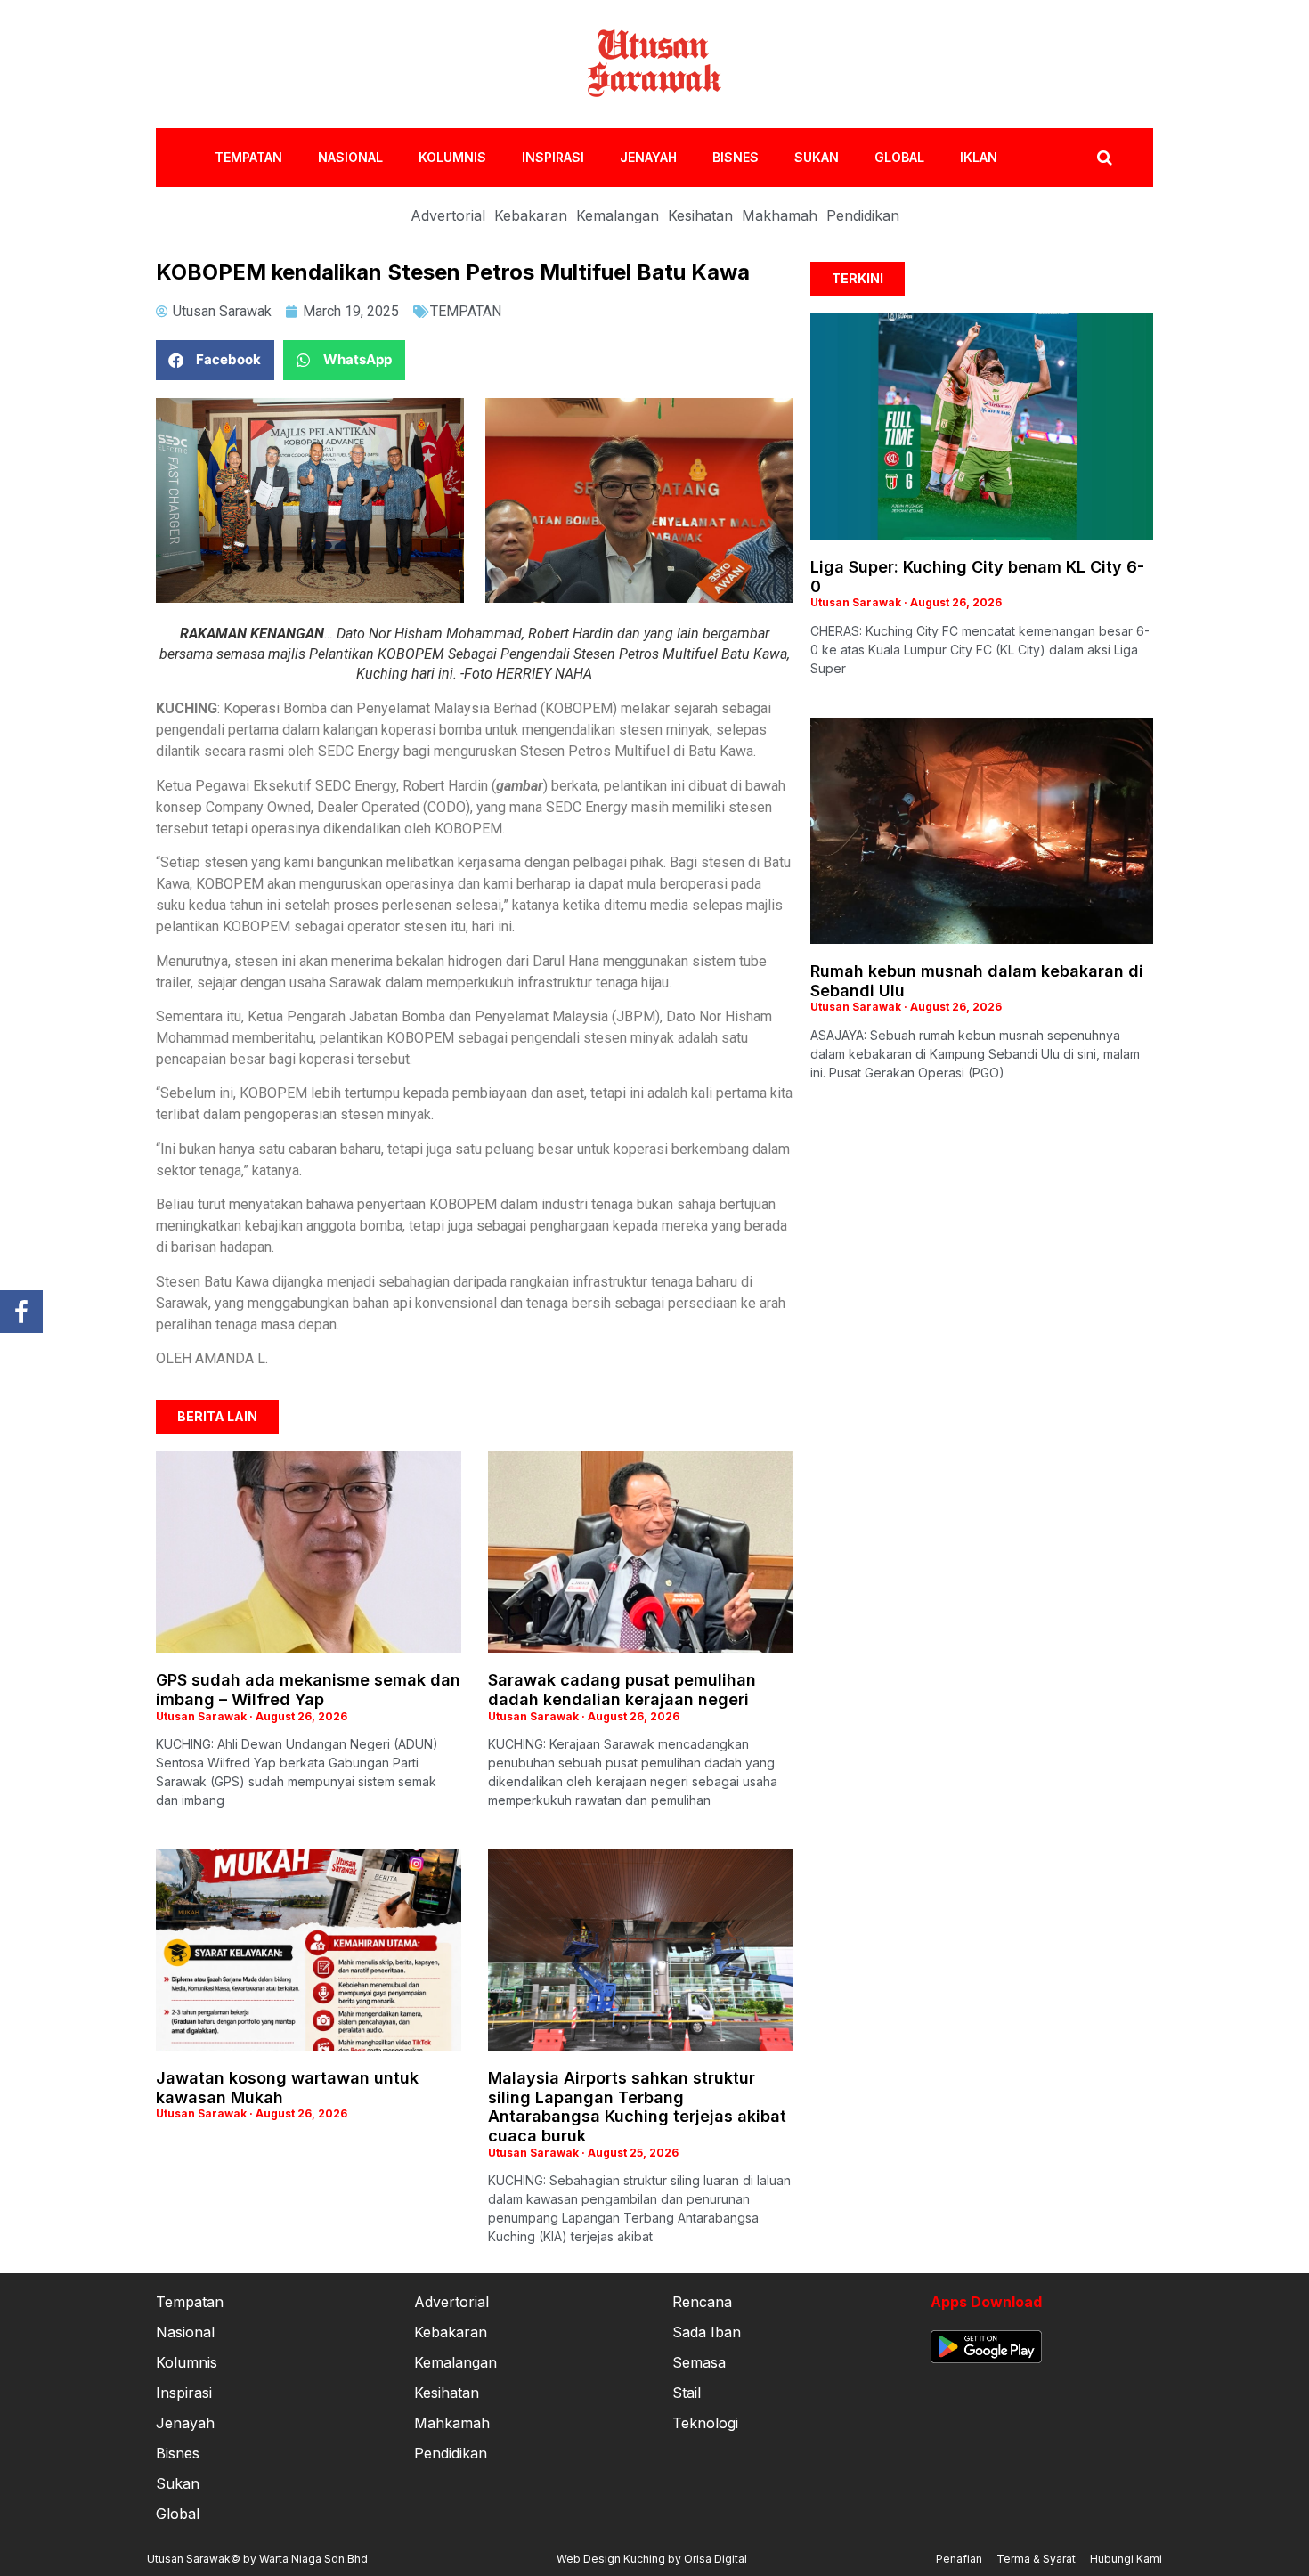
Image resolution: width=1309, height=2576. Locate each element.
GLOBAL (899, 157)
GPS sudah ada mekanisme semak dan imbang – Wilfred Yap (308, 1690)
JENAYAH (648, 157)
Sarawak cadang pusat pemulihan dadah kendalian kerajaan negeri (622, 1690)
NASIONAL (350, 157)
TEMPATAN (248, 157)
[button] (215, 360)
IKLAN (979, 157)
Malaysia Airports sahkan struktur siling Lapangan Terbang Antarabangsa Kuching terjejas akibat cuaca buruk (637, 2107)
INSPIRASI (553, 157)
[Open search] (1105, 158)
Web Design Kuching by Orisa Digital (652, 2559)
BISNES (736, 157)
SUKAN (817, 157)
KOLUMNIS (452, 157)
